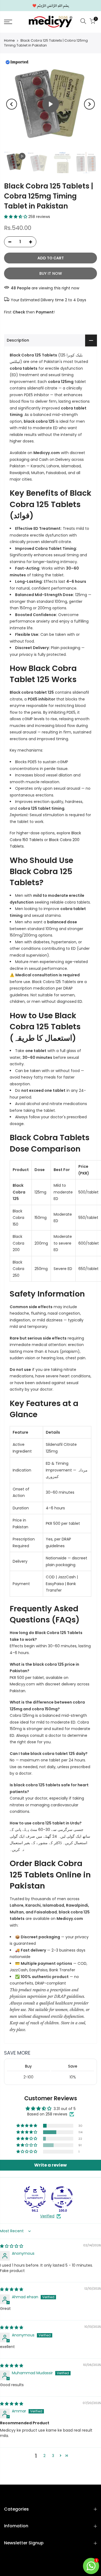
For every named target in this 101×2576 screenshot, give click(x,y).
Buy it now (51, 273)
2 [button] (44, 2456)
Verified (47, 2216)
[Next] (89, 104)
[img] (12, 2246)
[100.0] (62, 2197)
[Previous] (12, 104)
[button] (16, 217)
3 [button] (53, 2456)
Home (9, 41)
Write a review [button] (50, 2165)
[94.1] (35, 2197)
